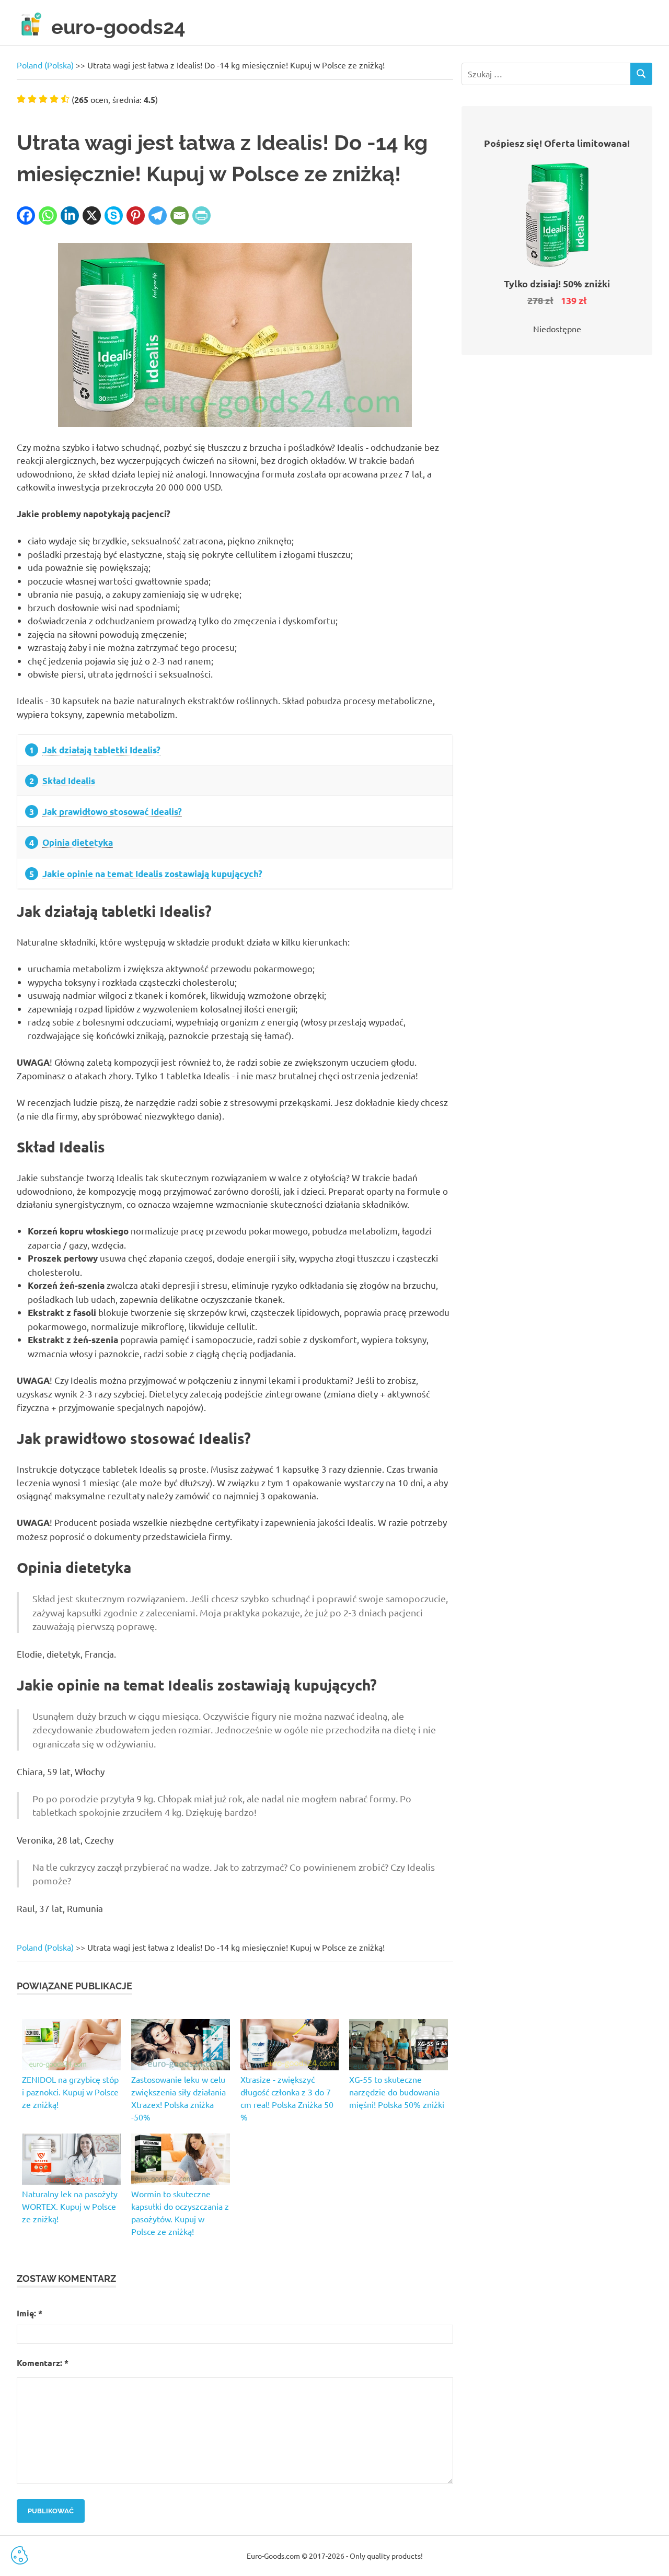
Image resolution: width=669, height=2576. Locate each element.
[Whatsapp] (48, 215)
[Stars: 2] (32, 99)
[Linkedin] (70, 215)
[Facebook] (26, 215)
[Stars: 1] (21, 99)
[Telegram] (158, 215)
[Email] (180, 215)
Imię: (30, 2313)
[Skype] (114, 215)
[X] (92, 215)
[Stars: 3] (43, 99)
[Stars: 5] (65, 99)
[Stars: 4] (54, 99)
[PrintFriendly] (201, 215)
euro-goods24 (118, 27)
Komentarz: (43, 2363)
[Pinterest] (136, 215)
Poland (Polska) (45, 65)
